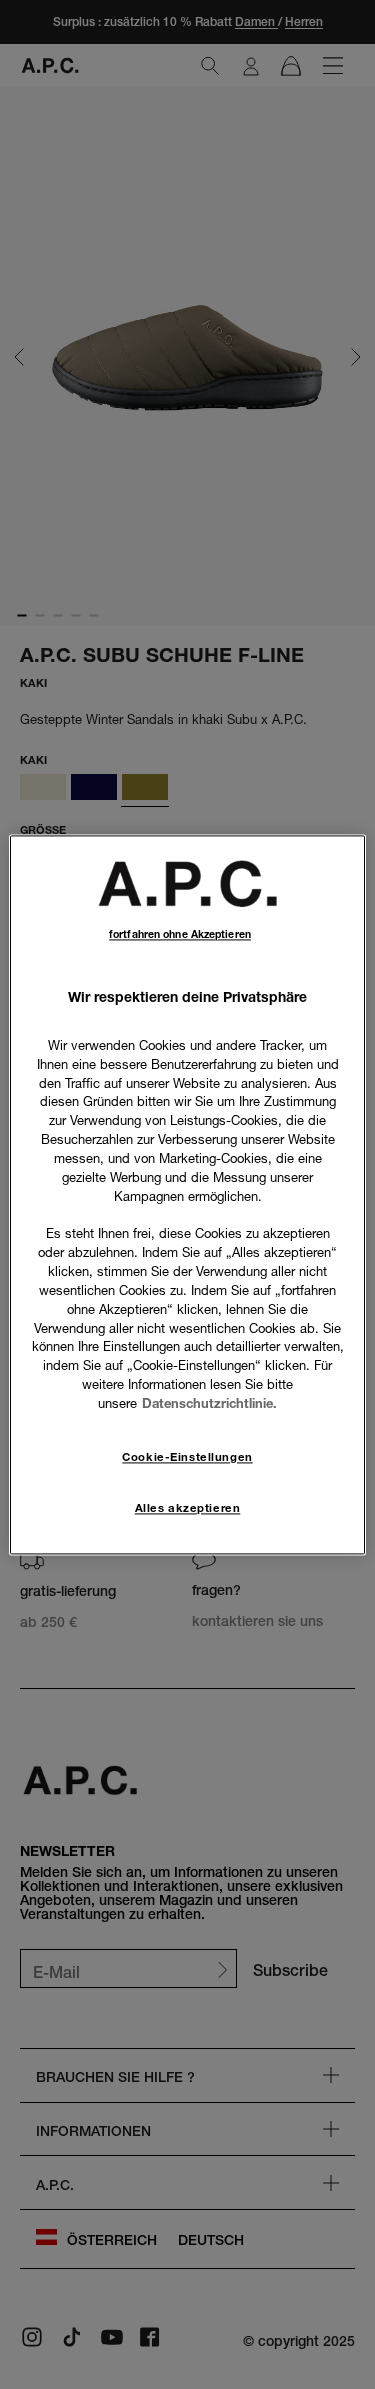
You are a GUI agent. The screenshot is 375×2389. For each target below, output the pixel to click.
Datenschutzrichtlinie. (209, 1403)
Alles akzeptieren (188, 1508)
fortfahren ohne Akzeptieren (180, 934)
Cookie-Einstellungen (187, 1457)
